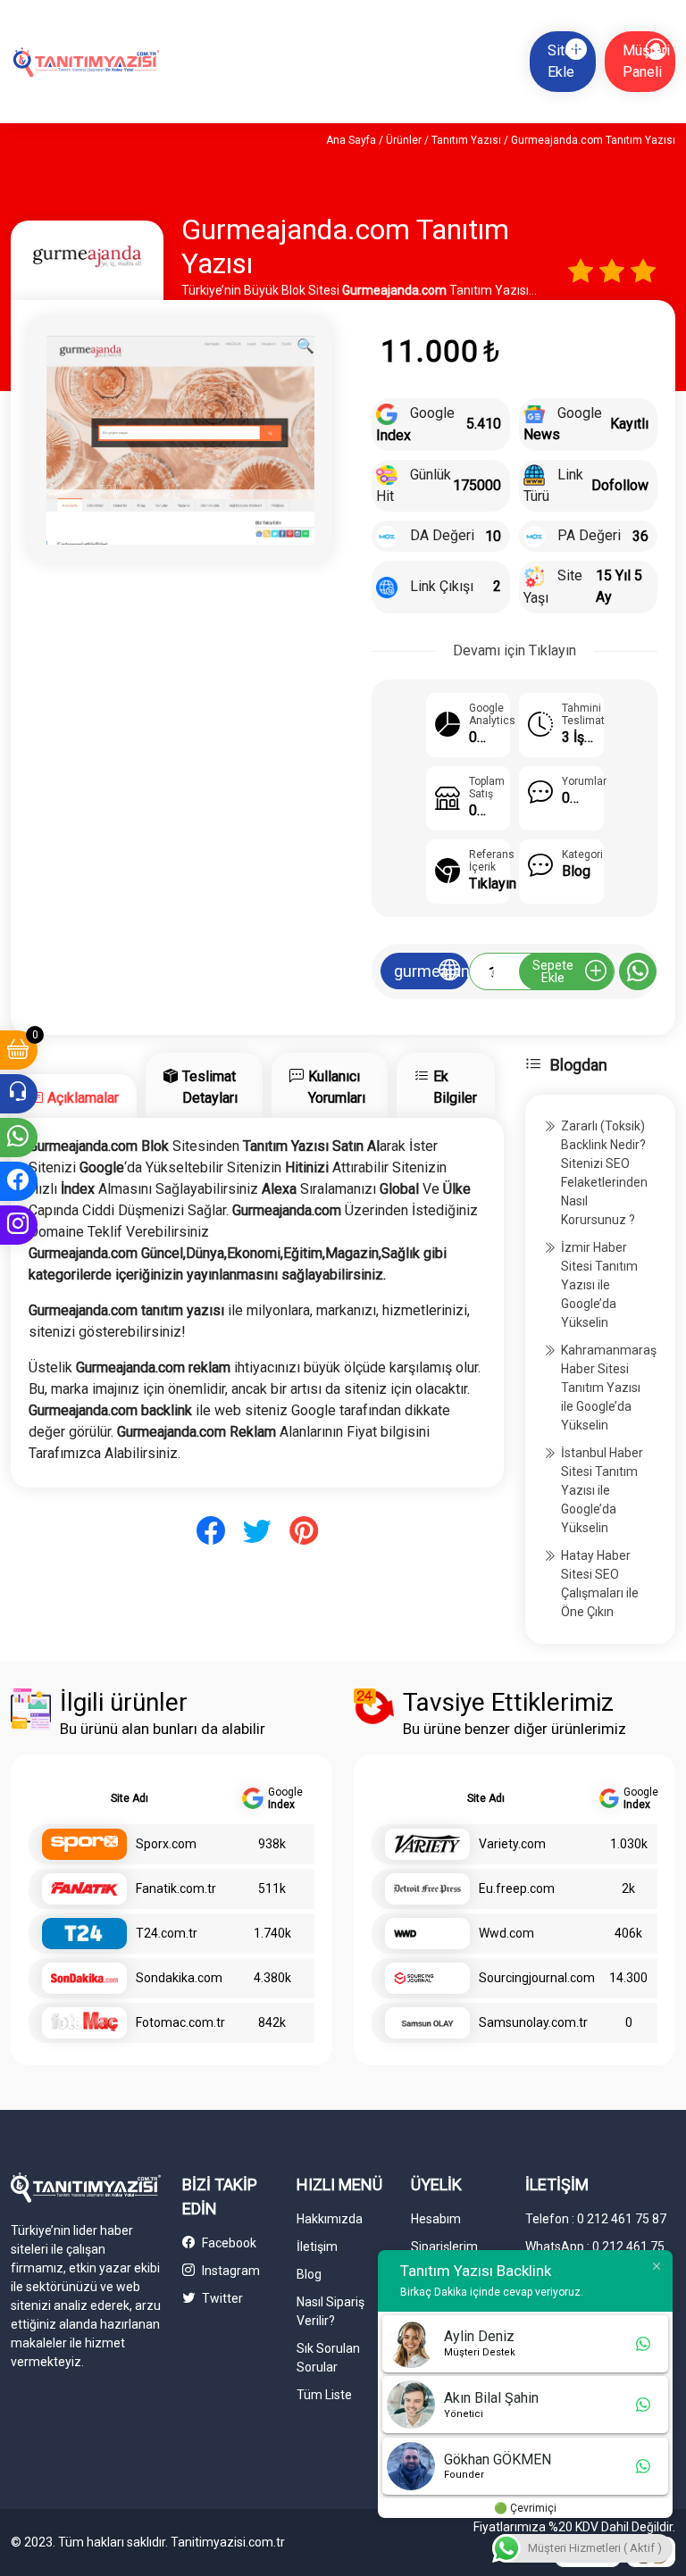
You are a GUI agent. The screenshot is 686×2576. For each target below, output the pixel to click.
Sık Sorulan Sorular (328, 2358)
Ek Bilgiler (455, 1087)
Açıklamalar (83, 1098)
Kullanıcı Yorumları (337, 1087)
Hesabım (436, 2219)
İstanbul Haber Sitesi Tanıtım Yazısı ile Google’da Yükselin (602, 1490)
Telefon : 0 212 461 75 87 (596, 2219)
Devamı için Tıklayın (514, 650)
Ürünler (404, 140)
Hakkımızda (330, 2219)
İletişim (317, 2247)
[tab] (74, 1096)
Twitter (221, 2298)
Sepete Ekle (553, 971)
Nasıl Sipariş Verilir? (330, 2311)
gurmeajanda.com (431, 971)
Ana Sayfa (351, 140)
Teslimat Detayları (210, 1087)
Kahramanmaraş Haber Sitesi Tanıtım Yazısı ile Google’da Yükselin (609, 1388)
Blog (309, 2274)
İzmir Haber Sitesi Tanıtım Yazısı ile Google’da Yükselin (599, 1285)
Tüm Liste (324, 2395)
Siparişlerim (444, 2247)
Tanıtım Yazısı (466, 140)
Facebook (228, 2243)
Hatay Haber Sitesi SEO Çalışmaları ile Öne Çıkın (600, 1584)
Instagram (230, 2271)
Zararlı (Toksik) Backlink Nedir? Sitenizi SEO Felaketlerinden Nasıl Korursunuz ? (604, 1173)
